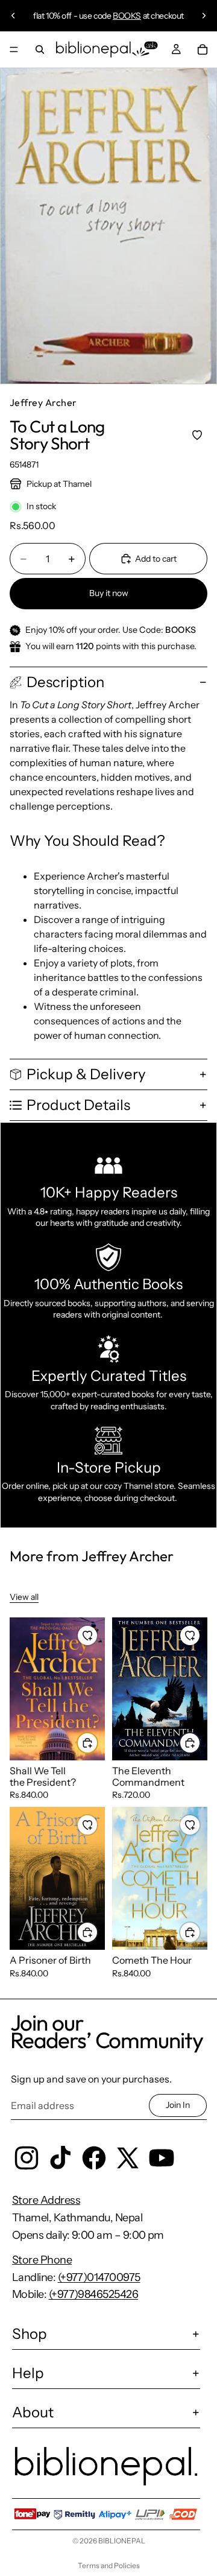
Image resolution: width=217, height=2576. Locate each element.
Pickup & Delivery (86, 1074)
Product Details (78, 1105)
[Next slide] (204, 16)
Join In (178, 2105)
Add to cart (156, 559)
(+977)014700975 (99, 2277)
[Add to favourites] (197, 435)
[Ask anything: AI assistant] (145, 49)
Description (65, 682)
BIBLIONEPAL (122, 2541)
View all (24, 1597)
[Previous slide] (13, 16)
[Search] (40, 49)
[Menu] (14, 49)
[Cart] (203, 49)
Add (98, 1742)
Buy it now (109, 593)
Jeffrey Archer (43, 402)
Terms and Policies (109, 2565)
